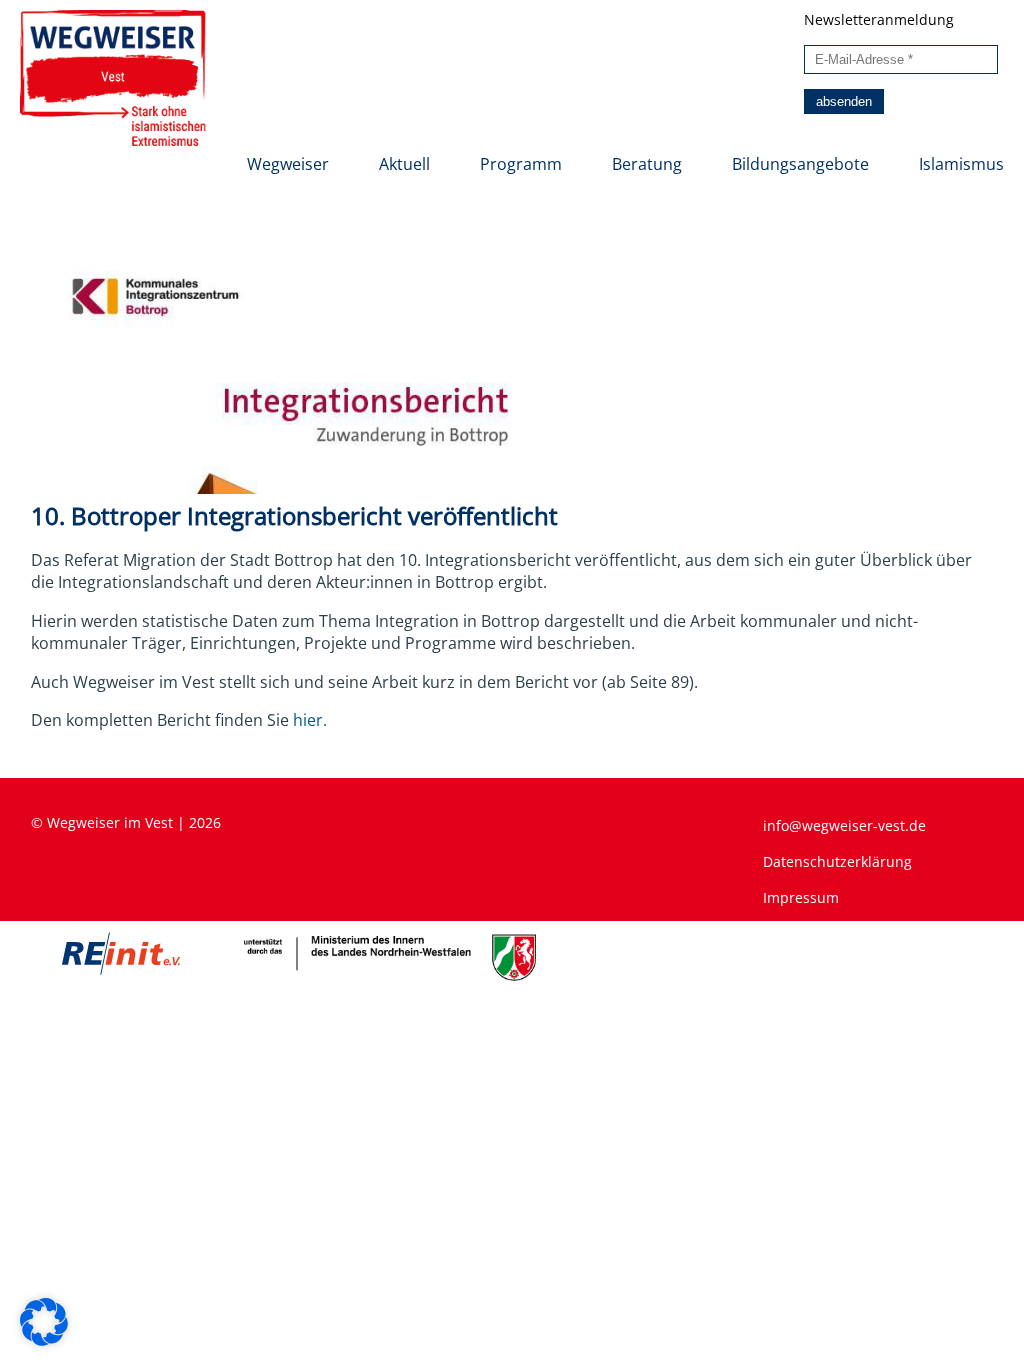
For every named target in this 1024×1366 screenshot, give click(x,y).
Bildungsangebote (800, 164)
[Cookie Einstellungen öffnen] (44, 1340)
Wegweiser (288, 164)
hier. (310, 720)
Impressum (801, 897)
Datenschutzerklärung (837, 861)
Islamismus (961, 164)
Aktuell (404, 164)
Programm (521, 164)
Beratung (647, 164)
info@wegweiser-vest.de (844, 825)
